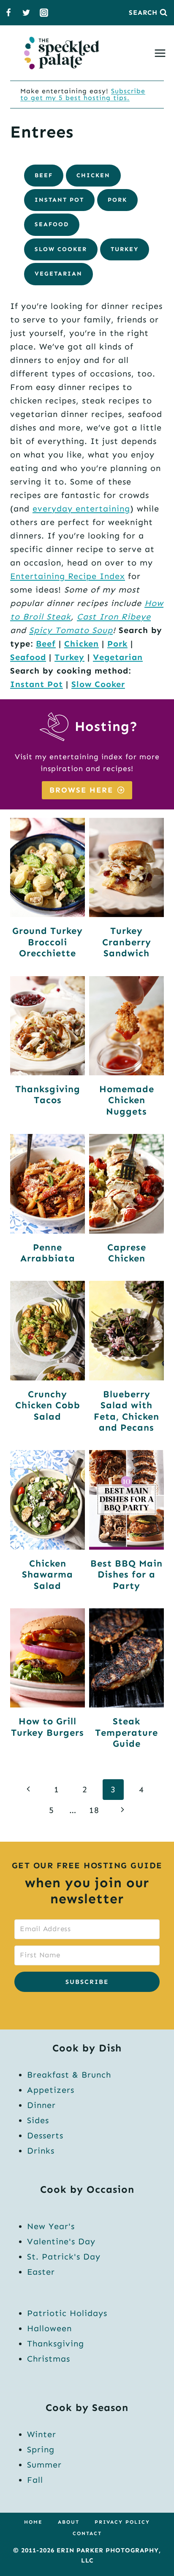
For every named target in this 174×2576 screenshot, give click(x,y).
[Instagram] (44, 13)
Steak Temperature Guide (126, 1732)
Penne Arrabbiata (48, 1253)
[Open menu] (162, 53)
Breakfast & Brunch (69, 2075)
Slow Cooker (61, 249)
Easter (41, 2272)
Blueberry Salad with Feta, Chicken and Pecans (126, 1411)
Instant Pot (59, 200)
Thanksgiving (56, 2343)
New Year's (51, 2226)
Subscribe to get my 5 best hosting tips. (83, 94)
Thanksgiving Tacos (48, 1095)
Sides (38, 2120)
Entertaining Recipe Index (68, 576)
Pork (117, 200)
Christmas (49, 2359)
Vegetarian (58, 274)
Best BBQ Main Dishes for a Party (126, 1575)
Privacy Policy (122, 2522)
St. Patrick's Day (64, 2257)
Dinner (41, 2105)
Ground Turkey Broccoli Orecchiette (48, 942)
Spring (41, 2449)
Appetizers (51, 2090)
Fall (35, 2480)
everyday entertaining (81, 509)
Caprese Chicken (127, 1253)
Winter (42, 2434)
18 (94, 1810)
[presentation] (48, 867)
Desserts (45, 2135)
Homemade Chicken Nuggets (127, 1100)
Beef (44, 175)
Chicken (93, 175)
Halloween (49, 2328)
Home (33, 2522)
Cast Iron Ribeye (114, 617)
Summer (44, 2465)
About (69, 2522)
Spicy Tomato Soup (71, 630)
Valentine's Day (61, 2241)
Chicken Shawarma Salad (48, 1575)
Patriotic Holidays (67, 2313)
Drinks (41, 2151)
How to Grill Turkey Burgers (48, 1727)
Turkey (125, 249)
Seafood (52, 224)
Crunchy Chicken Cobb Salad (48, 1405)
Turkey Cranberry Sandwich (127, 942)
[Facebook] (8, 13)
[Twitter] (26, 13)
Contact (87, 2533)
